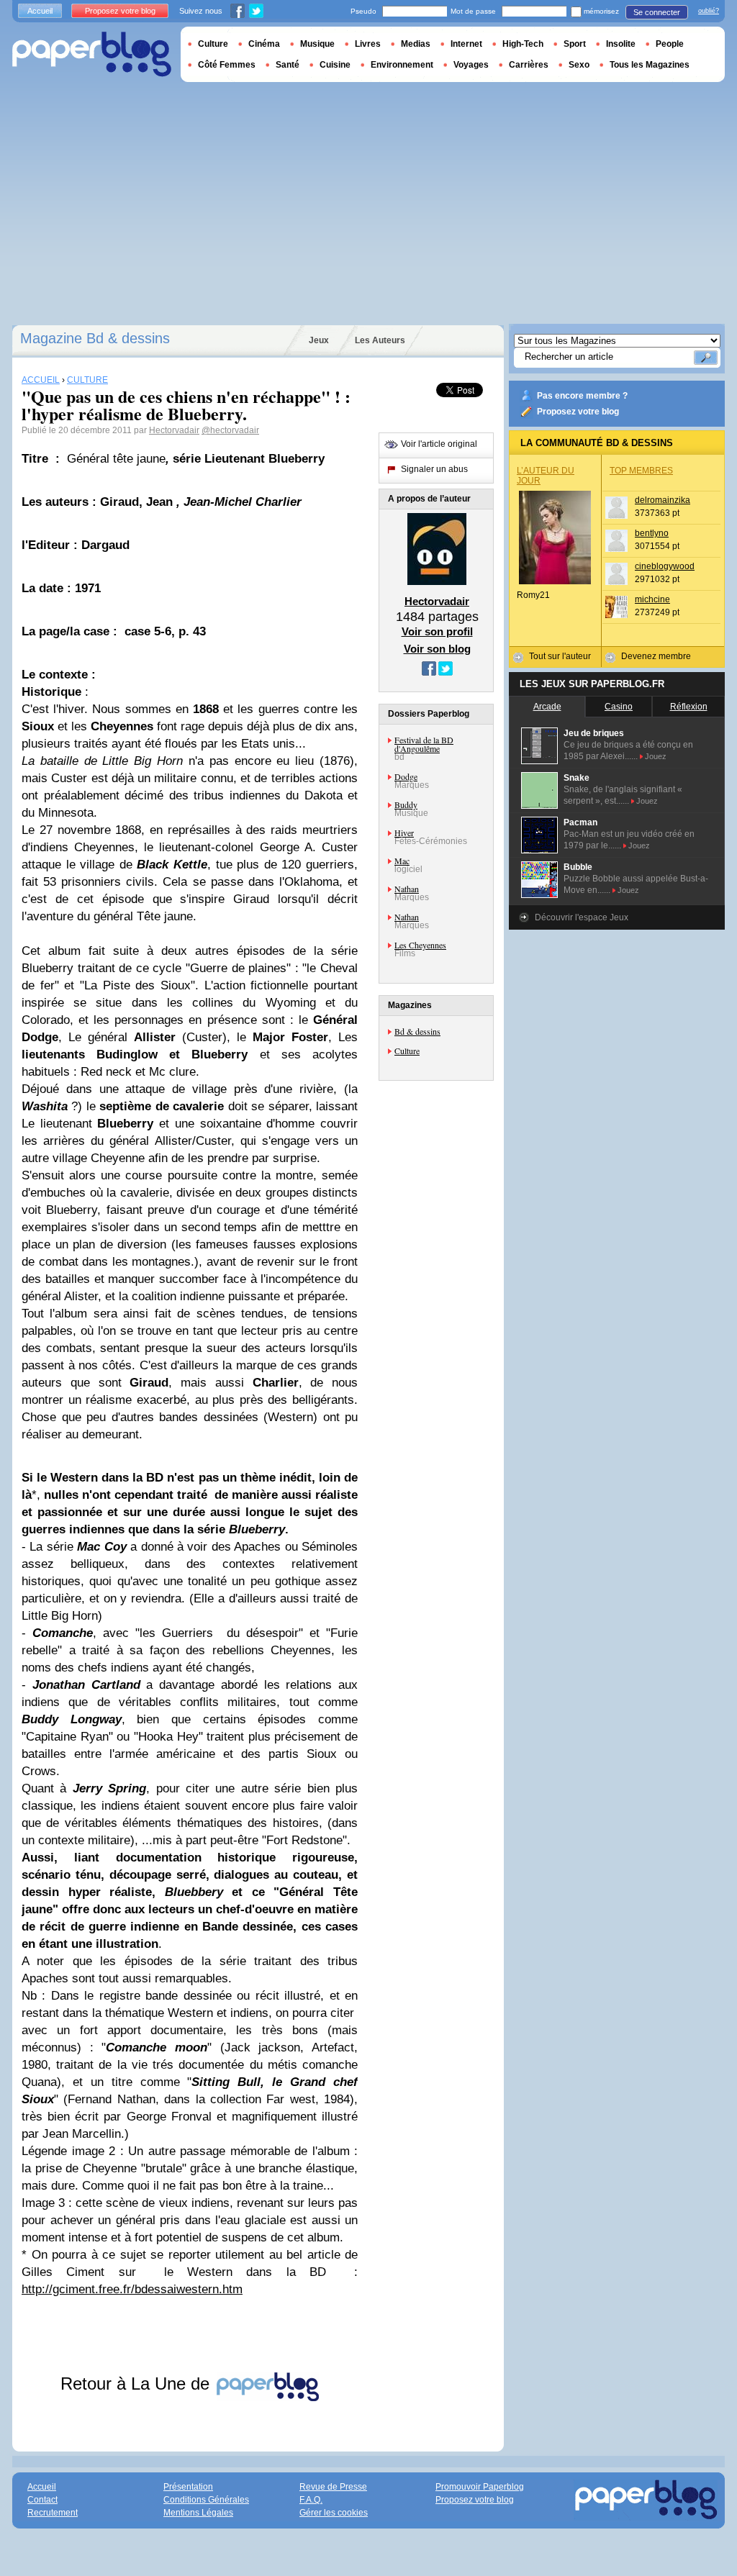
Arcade (547, 707)
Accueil (40, 11)
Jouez (656, 756)
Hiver (404, 833)
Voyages (471, 65)
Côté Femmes (227, 65)
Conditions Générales (206, 2500)
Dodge (406, 776)
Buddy (406, 804)
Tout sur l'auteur (560, 656)
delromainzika (663, 500)
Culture (407, 1051)
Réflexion (689, 707)
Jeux (319, 340)
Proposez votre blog (578, 412)
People (670, 44)
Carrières (529, 65)
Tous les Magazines (650, 65)
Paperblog (92, 54)
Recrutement (53, 2513)
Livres (368, 44)
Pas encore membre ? (582, 396)
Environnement (402, 65)
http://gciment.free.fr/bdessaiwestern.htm (132, 2289)
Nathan (407, 889)
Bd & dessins (417, 1031)
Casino (619, 707)
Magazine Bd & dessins (95, 338)
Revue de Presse (333, 2487)
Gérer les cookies (334, 2513)
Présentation (188, 2487)
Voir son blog (437, 649)
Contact (42, 2500)
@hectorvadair (230, 430)
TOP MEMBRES (641, 471)
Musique (317, 44)
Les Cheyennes (420, 945)
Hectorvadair (174, 430)
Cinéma (264, 44)
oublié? (709, 11)
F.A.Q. (311, 2500)
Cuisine (335, 65)
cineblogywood (665, 566)
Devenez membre (656, 656)
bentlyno (652, 533)
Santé (288, 65)
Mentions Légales (198, 2513)
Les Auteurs (380, 340)
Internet (466, 44)
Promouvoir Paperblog (480, 2487)
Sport (575, 44)
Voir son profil (437, 631)
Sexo (579, 65)
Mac (402, 861)
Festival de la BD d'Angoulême (424, 744)
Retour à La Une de (137, 2384)
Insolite (621, 44)
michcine (652, 599)
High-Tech (523, 44)
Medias (416, 44)
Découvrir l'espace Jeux (582, 917)
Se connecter (657, 12)
